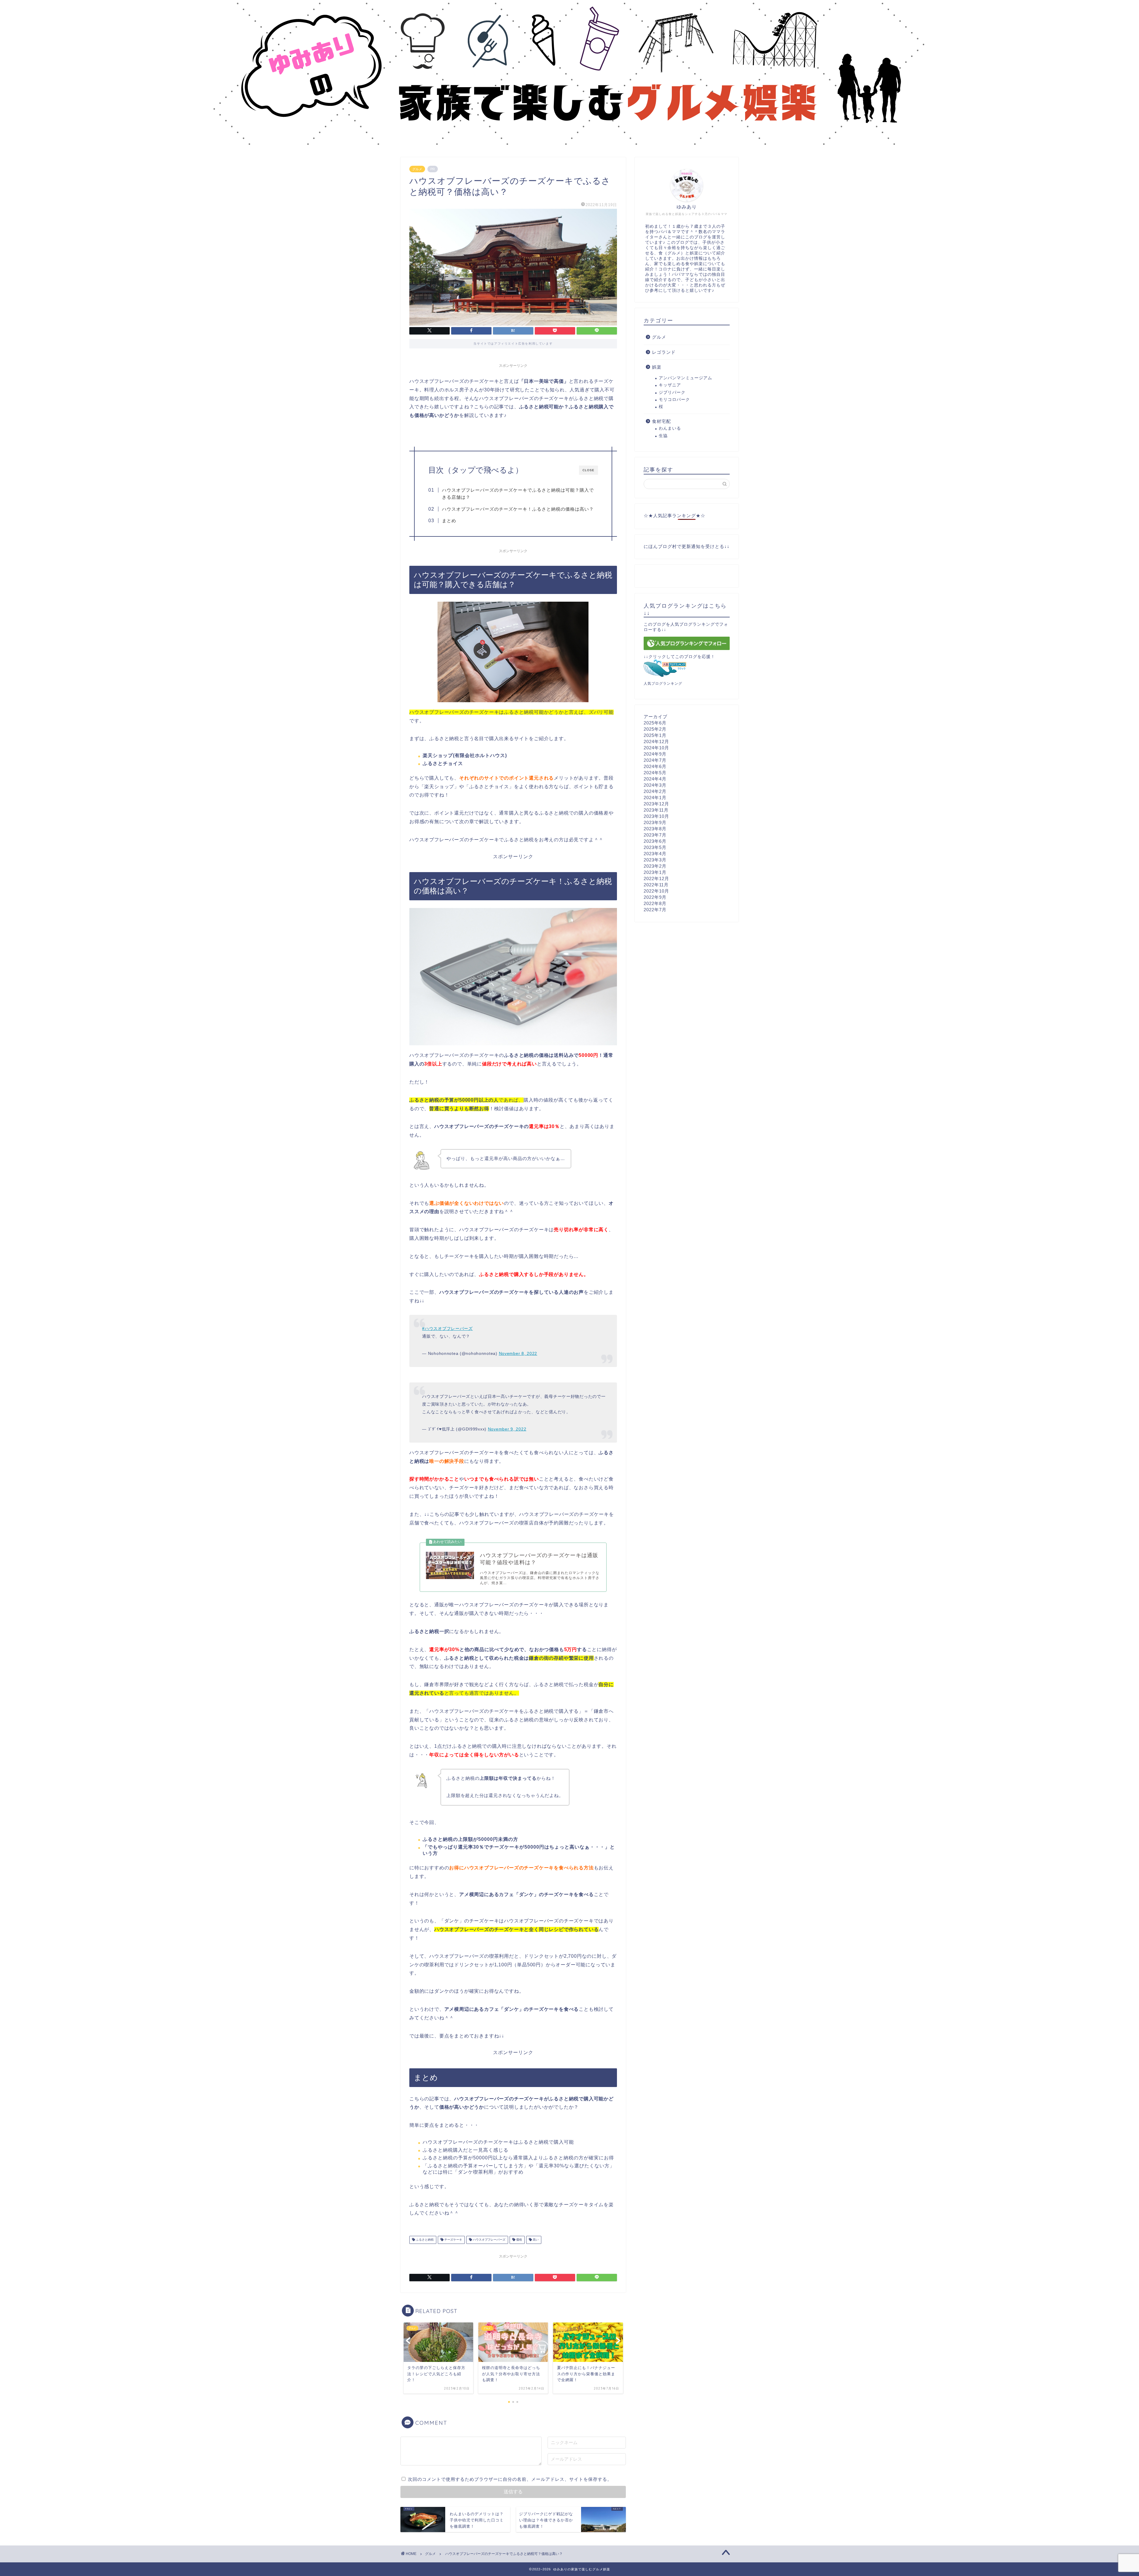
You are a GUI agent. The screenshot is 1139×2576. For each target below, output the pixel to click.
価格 (519, 2240)
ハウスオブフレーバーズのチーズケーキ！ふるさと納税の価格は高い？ (518, 509)
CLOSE (588, 470)
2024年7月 (655, 760)
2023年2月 (655, 866)
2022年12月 (656, 878)
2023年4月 (655, 854)
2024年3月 (655, 785)
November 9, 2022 (507, 1429)
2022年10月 (656, 891)
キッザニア (670, 385)
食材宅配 (661, 421)
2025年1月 (655, 735)
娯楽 (657, 367)
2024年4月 (655, 779)
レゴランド (664, 352)
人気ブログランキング (663, 684)
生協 (663, 436)
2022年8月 (655, 903)
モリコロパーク (674, 400)
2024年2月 (655, 791)
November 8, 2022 (518, 1353)
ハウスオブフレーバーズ (489, 2240)
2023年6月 (655, 841)
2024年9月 (655, 754)
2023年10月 (656, 816)
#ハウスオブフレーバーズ (447, 1328)
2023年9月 (655, 822)
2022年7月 (655, 910)
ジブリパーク (672, 392)
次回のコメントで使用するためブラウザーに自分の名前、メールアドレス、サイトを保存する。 (510, 2479)
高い (535, 2240)
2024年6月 (655, 766)
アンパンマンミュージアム (685, 378)
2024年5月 (655, 773)
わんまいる (670, 428)
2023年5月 (655, 847)
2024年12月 (656, 741)
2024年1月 (655, 798)
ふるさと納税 (424, 2240)
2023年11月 (656, 810)
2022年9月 (655, 897)
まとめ (449, 521)
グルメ (417, 169)
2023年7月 (655, 835)
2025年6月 (655, 723)
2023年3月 (655, 860)
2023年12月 (656, 804)
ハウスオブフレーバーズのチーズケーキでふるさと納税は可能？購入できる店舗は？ (518, 494)
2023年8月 (655, 829)
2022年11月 (656, 885)
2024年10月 (656, 748)
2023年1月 (655, 872)
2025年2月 (655, 729)
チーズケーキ (453, 2240)
